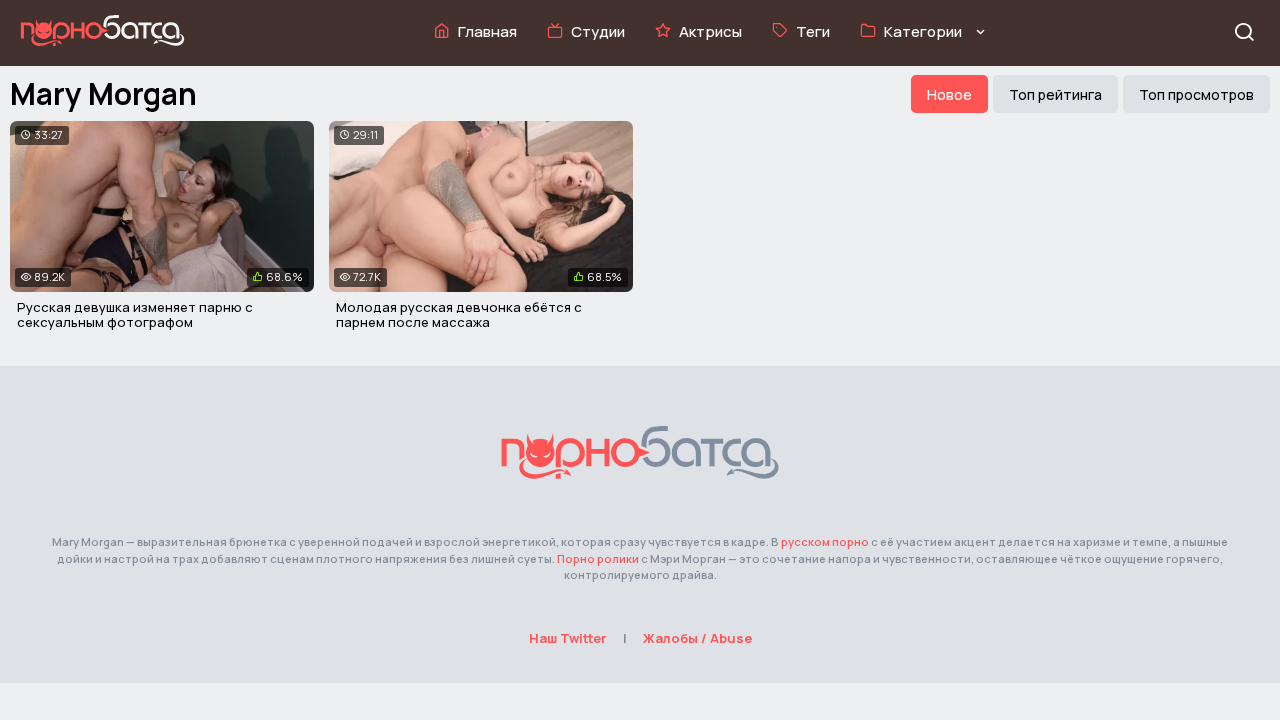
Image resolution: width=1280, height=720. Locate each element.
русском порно (825, 541)
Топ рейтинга (1055, 94)
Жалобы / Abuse (697, 638)
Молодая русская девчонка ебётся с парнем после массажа (459, 315)
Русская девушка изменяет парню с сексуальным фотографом (135, 315)
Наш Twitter (568, 638)
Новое (949, 94)
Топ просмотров (1196, 94)
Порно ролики (598, 558)
